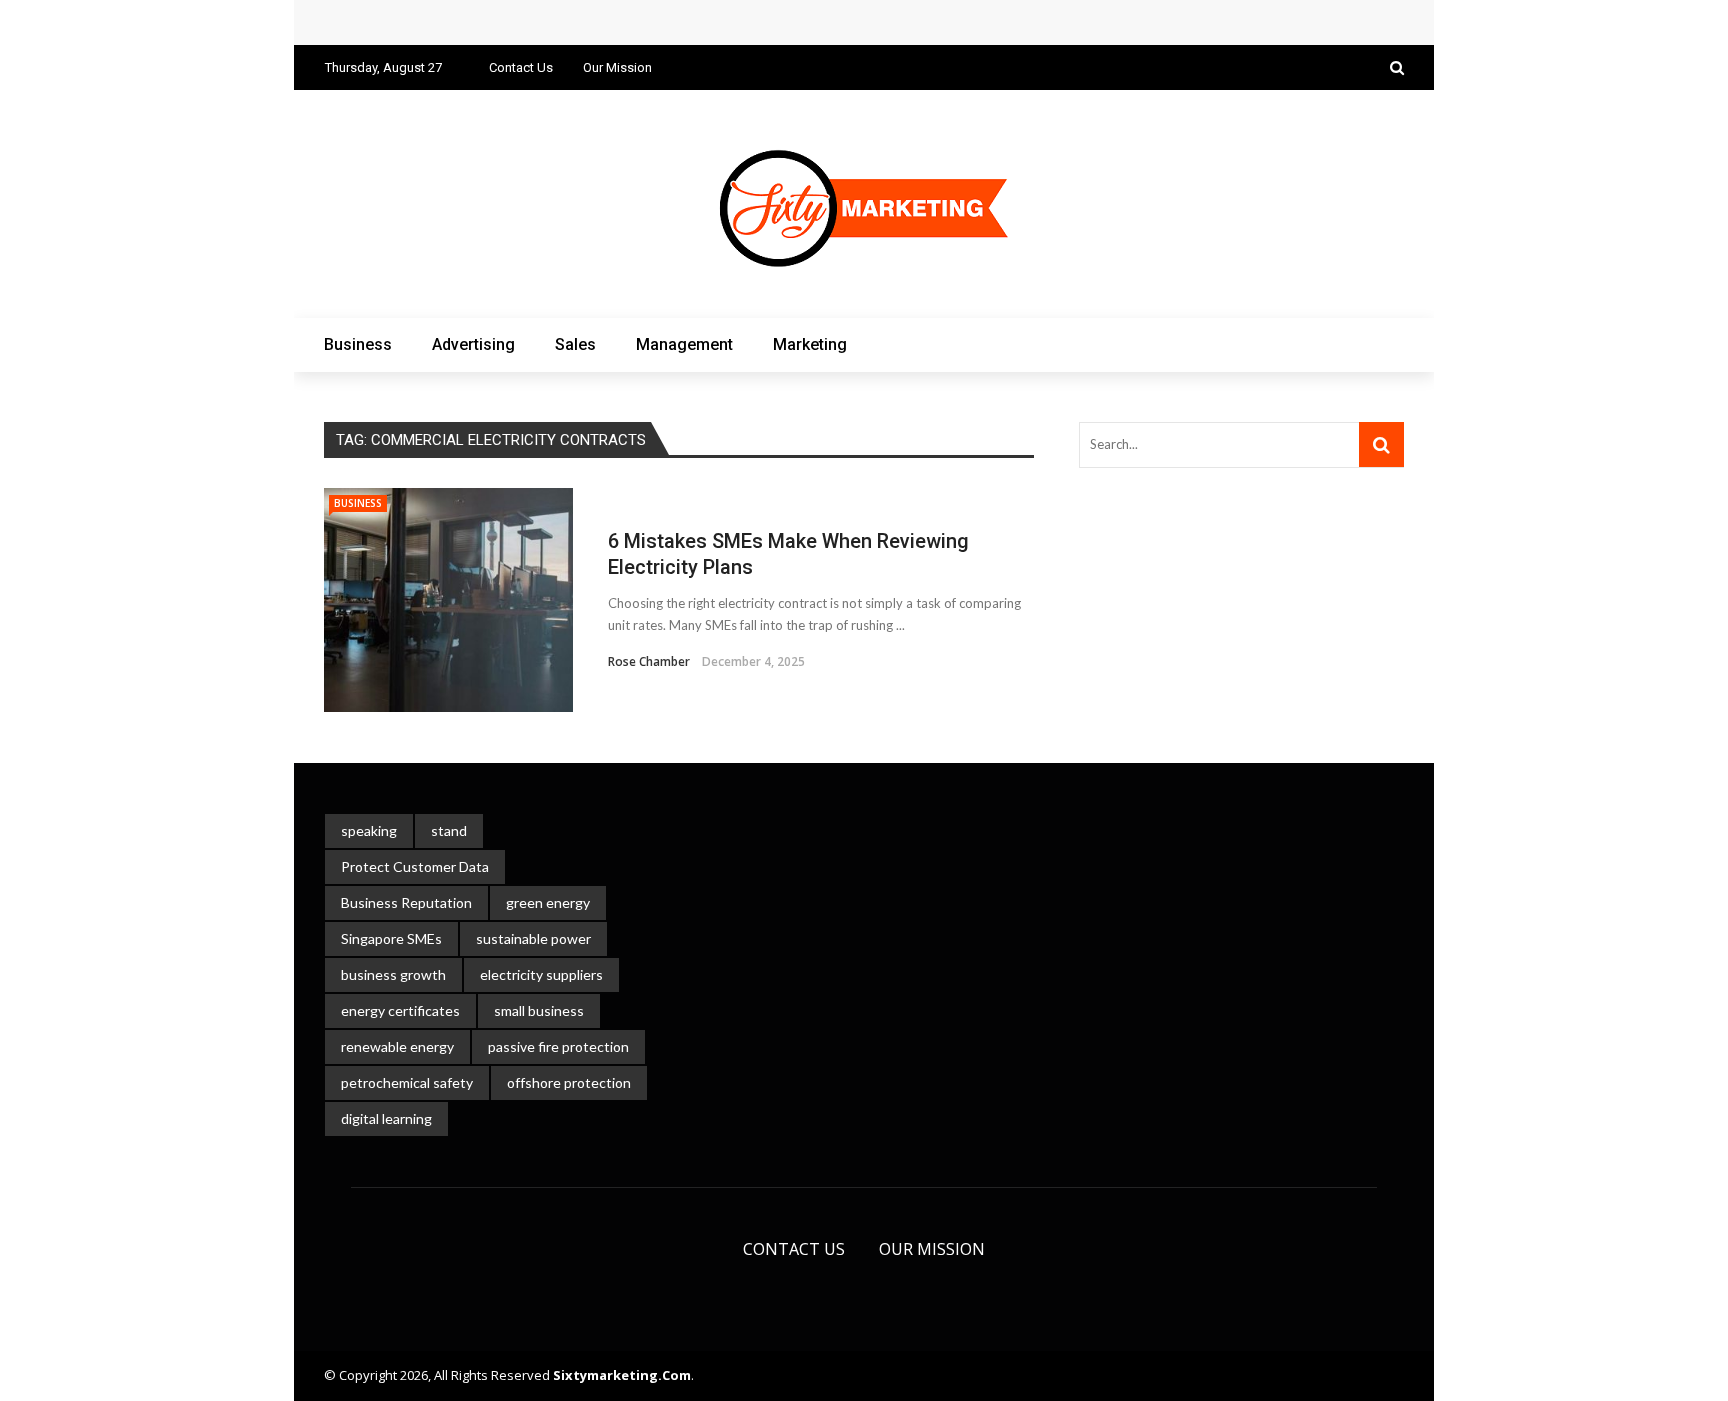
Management (684, 344)
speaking (369, 830)
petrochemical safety (407, 1082)
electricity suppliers (541, 974)
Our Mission (617, 67)
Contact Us (521, 67)
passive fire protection (558, 1046)
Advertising (473, 344)
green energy (548, 902)
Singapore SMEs (391, 938)
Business (358, 344)
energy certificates (400, 1010)
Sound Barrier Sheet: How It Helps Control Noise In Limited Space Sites (595, 22)
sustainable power (533, 938)
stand (449, 830)
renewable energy (397, 1046)
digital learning (386, 1118)
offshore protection (569, 1082)
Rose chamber (649, 661)
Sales (575, 344)
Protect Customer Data (415, 866)
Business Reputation (406, 902)
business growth (393, 974)
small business (539, 1010)
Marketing (810, 344)
